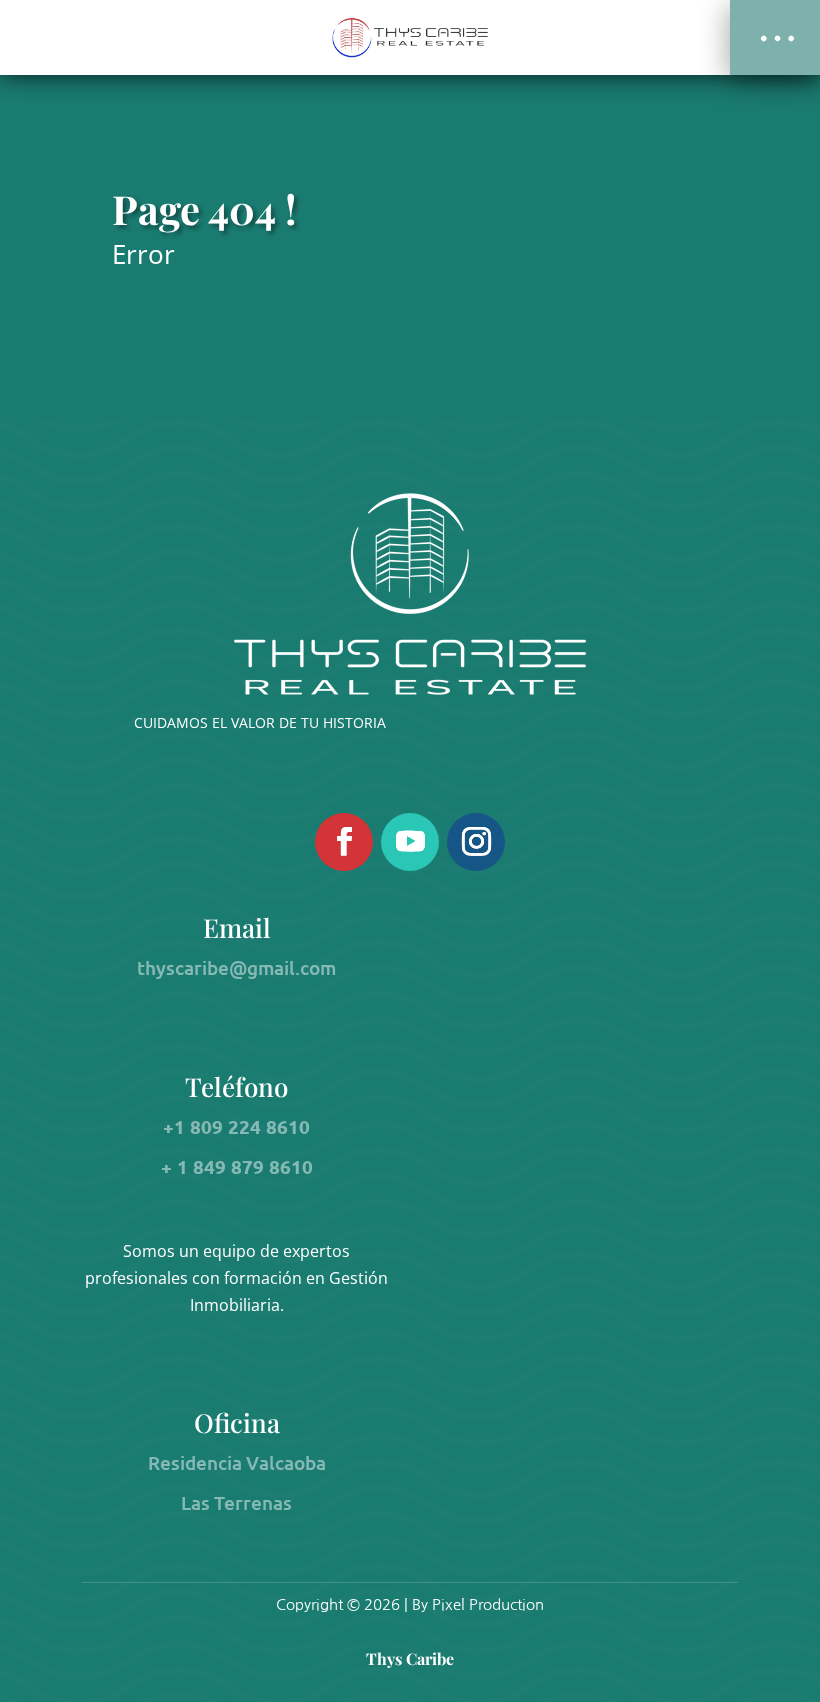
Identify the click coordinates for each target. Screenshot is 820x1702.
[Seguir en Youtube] (410, 842)
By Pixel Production (478, 1604)
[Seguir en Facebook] (344, 842)
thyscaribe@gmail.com (236, 967)
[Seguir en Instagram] (476, 842)
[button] (775, 37)
